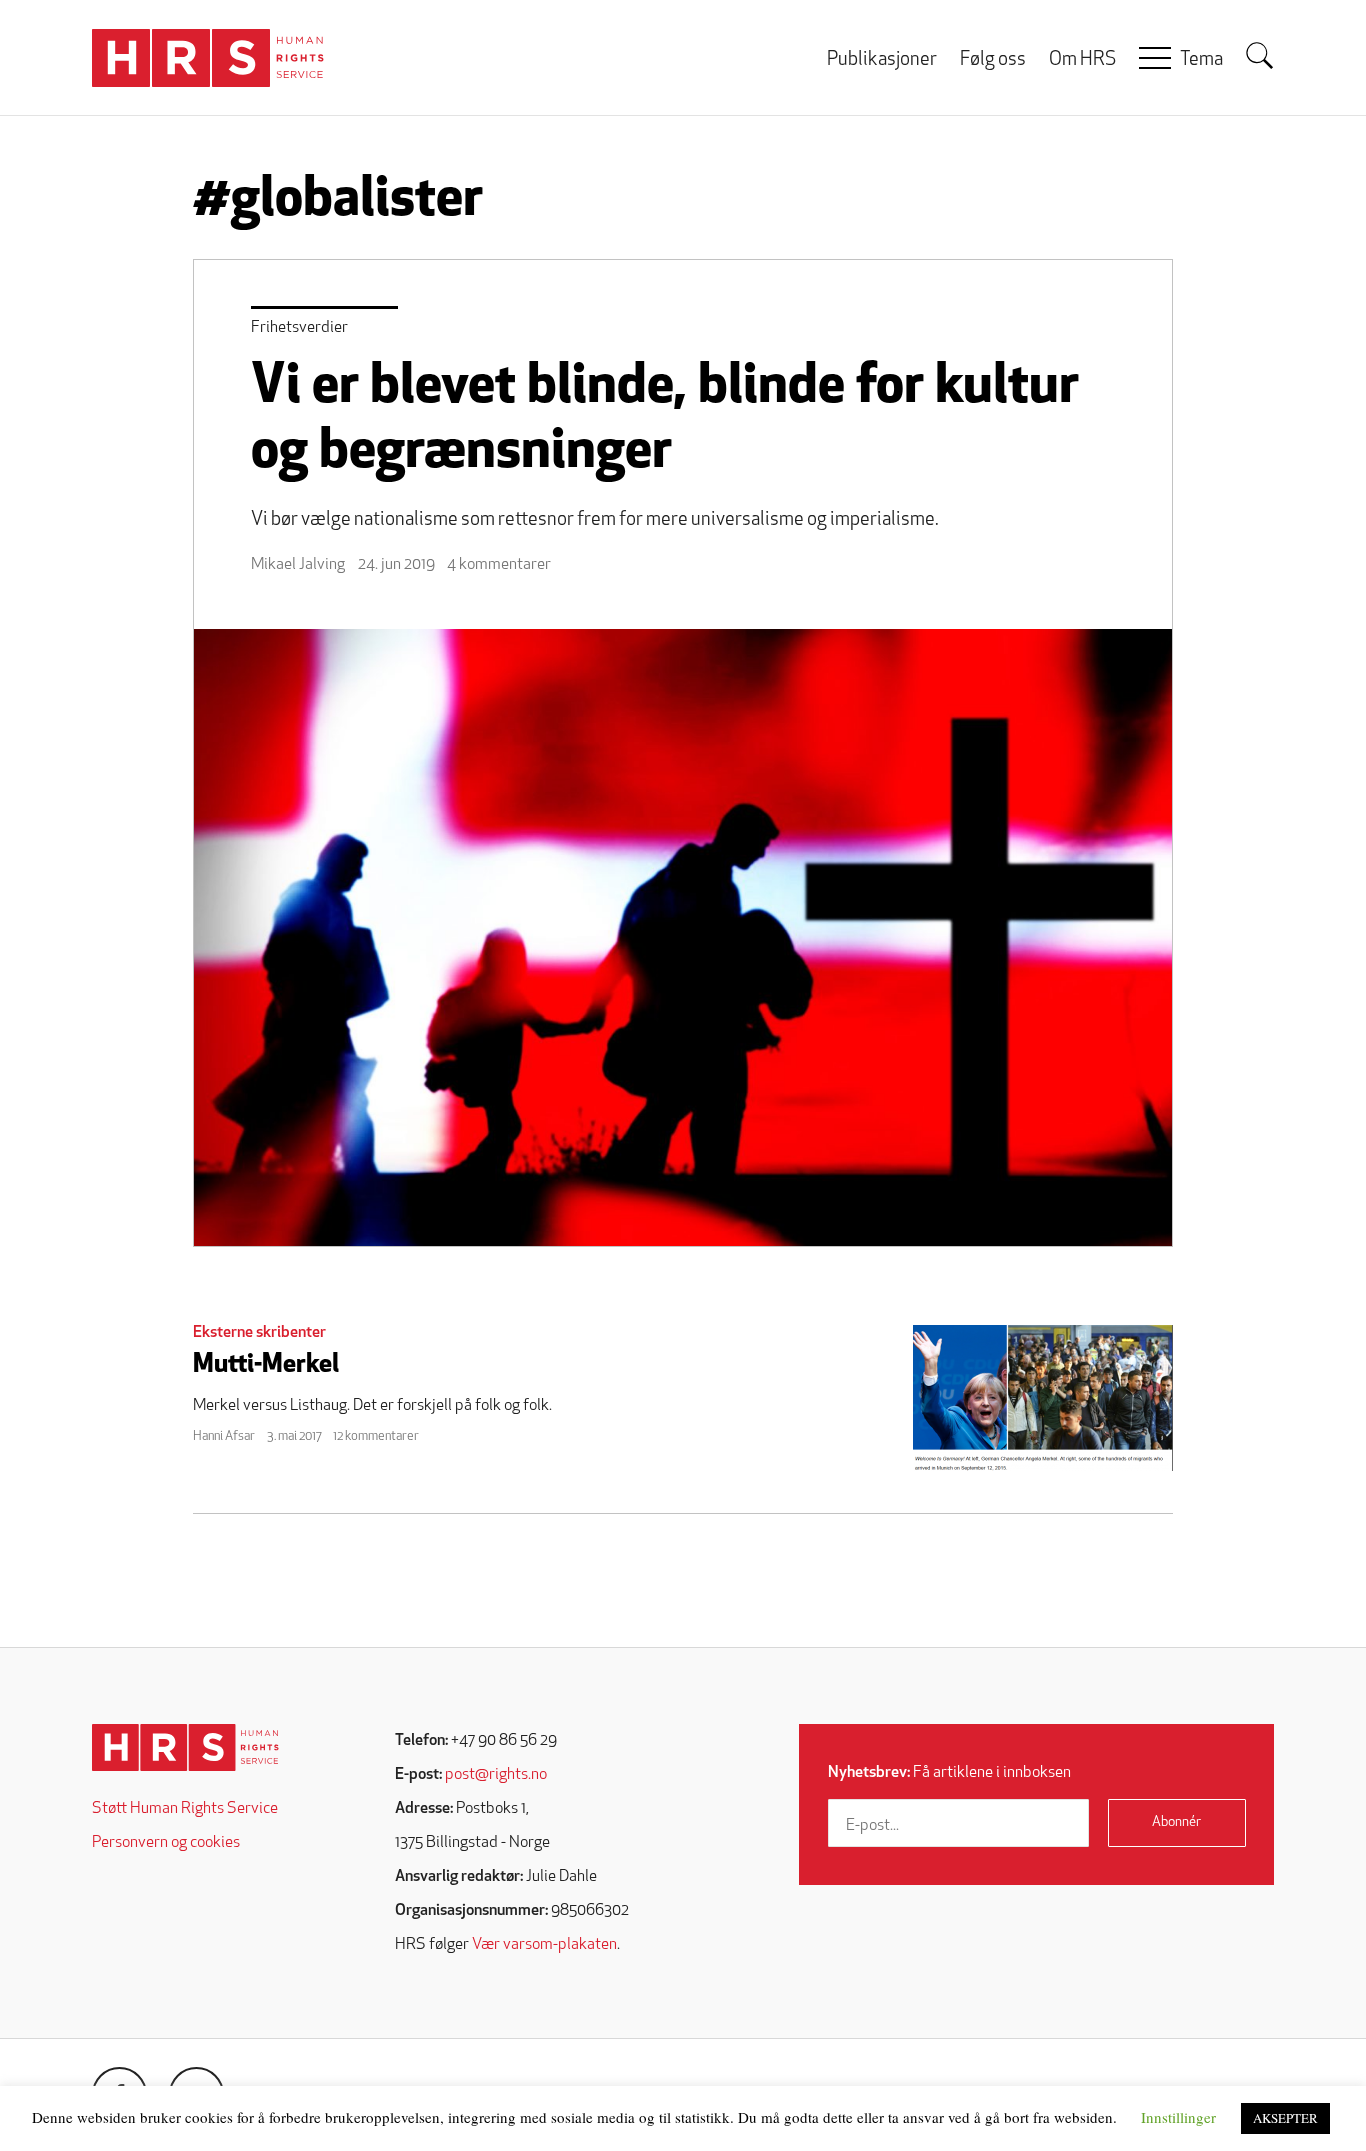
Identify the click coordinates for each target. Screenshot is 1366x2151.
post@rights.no (496, 1775)
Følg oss (993, 60)
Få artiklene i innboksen (949, 1773)
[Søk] (1260, 56)
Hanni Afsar (224, 1436)
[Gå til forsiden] (185, 1747)
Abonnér (1176, 1822)
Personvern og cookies (166, 1843)
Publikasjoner (882, 60)
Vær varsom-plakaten (544, 1945)
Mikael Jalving (298, 565)
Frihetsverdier (299, 328)
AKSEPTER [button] (1285, 2118)
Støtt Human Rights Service (185, 1809)
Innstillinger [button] (1178, 2117)
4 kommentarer (499, 565)
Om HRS (1082, 60)
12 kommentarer (376, 1436)
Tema (1201, 60)
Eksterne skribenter (259, 1333)
